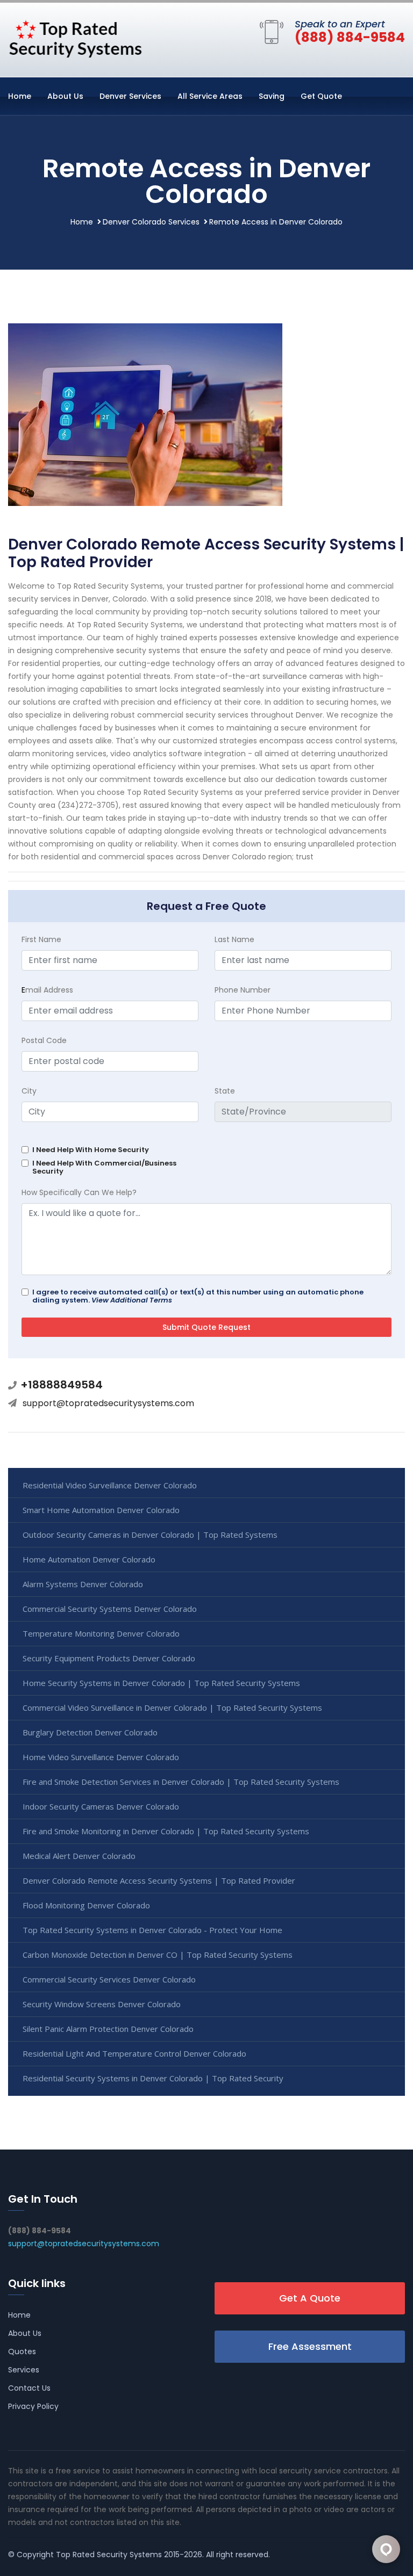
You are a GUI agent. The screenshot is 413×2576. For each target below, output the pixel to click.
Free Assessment (310, 2346)
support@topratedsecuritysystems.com (108, 1403)
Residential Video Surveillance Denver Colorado (110, 1485)
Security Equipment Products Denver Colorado (109, 1658)
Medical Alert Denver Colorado (79, 1856)
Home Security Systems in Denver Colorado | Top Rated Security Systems (161, 1683)
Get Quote (321, 96)
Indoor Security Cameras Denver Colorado (101, 1806)
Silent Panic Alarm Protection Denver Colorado (108, 2029)
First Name (41, 939)
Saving (272, 96)
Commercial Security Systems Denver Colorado (110, 1609)
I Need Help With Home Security (91, 1150)
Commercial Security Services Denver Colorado (109, 1979)
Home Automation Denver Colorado (89, 1559)
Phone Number (243, 990)
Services (24, 2370)
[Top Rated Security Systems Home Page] (75, 38)
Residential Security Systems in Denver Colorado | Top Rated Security (153, 2078)
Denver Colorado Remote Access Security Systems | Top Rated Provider (159, 1880)
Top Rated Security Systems (109, 2555)
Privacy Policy (33, 2406)
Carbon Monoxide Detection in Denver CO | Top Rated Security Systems (158, 1955)
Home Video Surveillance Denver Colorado (101, 1757)
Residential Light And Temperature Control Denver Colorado (134, 2053)
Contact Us (29, 2388)
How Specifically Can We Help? (79, 1192)
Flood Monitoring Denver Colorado (86, 1905)
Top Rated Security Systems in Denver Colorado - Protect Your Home (152, 1930)
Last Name (234, 939)
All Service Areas (210, 96)
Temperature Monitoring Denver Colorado (101, 1633)
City (29, 1091)
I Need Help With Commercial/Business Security (104, 1167)
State (225, 1091)
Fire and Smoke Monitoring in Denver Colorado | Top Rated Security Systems (166, 1831)
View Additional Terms (132, 1300)
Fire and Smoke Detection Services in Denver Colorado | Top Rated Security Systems (181, 1782)
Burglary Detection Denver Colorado (90, 1732)
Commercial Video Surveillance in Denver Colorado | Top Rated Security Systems (172, 1707)
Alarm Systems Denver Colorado (83, 1584)
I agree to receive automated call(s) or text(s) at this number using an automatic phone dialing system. (198, 1296)
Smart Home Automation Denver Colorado (101, 1510)
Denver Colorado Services (151, 222)
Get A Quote (310, 2298)
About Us (65, 96)
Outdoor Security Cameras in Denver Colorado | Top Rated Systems (150, 1535)
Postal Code (44, 1040)
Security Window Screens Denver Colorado (102, 2004)
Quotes (22, 2351)
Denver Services (130, 96)
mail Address (47, 990)
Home (20, 96)
